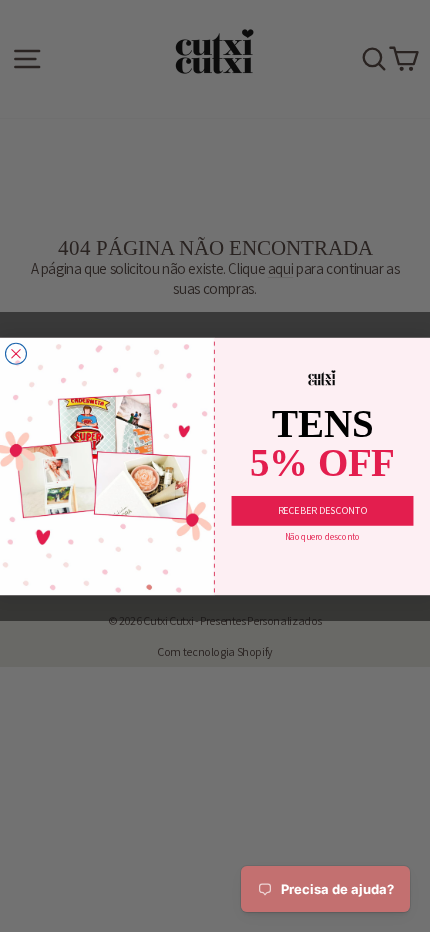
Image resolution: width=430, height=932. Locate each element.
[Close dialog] (16, 353)
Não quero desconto (323, 536)
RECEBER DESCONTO (323, 510)
